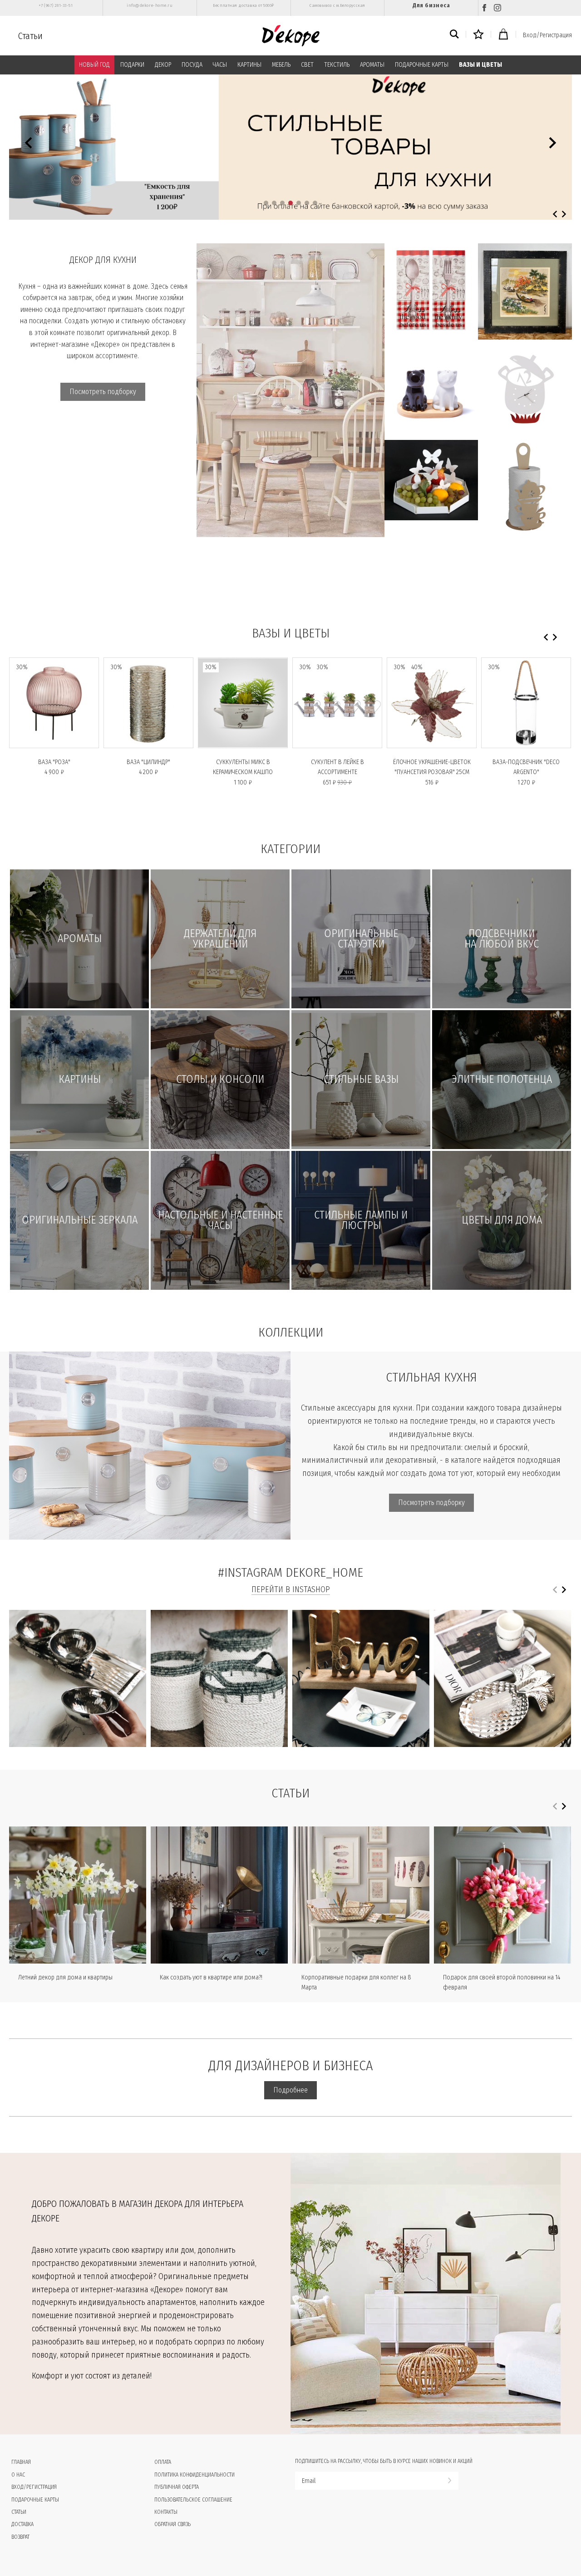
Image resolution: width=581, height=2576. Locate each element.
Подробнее (290, 2090)
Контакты (166, 2512)
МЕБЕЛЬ (281, 65)
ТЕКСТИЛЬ (337, 65)
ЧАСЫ (220, 65)
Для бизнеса (431, 5)
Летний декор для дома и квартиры (65, 1977)
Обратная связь (172, 2524)
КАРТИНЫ (249, 65)
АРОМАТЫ (372, 65)
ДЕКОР (163, 65)
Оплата (163, 2462)
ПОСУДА (192, 65)
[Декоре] (291, 36)
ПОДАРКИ (132, 65)
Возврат (20, 2537)
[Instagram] (497, 8)
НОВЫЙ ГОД (94, 65)
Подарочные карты (35, 2500)
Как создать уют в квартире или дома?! (211, 1977)
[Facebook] (484, 8)
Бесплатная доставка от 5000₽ (243, 5)
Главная (21, 2462)
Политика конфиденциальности (194, 2475)
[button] (266, 203)
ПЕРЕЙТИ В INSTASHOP (291, 1589)
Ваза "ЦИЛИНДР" (148, 762)
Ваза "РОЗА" (54, 762)
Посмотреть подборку (103, 392)
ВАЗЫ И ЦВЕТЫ (480, 65)
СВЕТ (307, 65)
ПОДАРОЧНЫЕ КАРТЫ (422, 65)
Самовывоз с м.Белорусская (337, 5)
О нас (18, 2475)
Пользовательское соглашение (193, 2500)
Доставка (22, 2524)
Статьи (30, 36)
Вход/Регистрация (547, 35)
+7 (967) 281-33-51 (56, 5)
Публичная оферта (177, 2487)
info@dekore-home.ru (150, 5)
